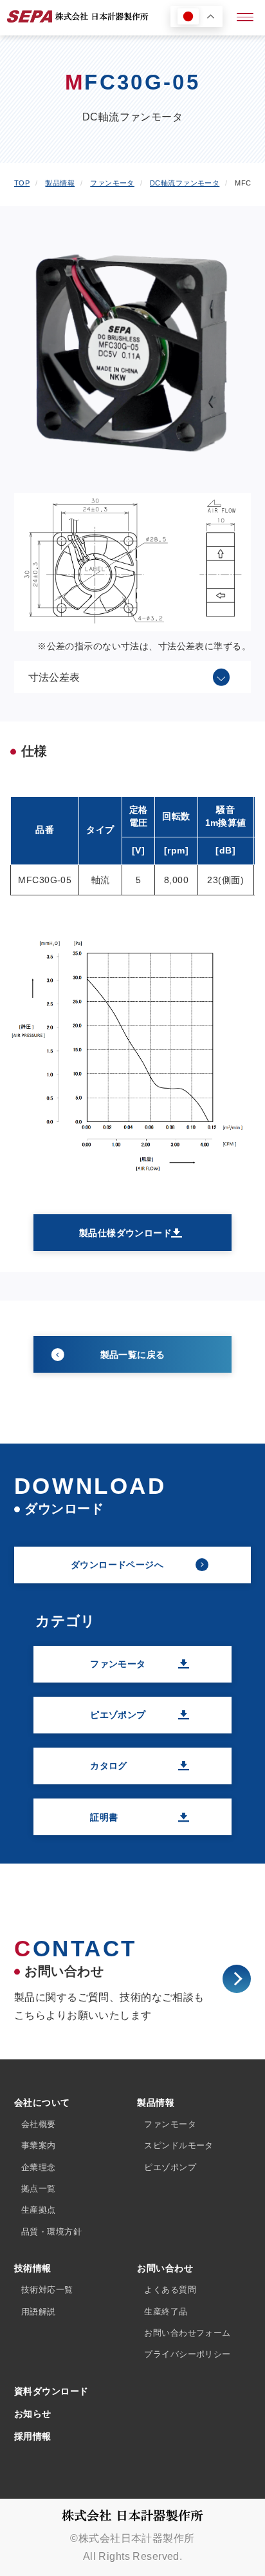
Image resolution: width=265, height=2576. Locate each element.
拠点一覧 (39, 2189)
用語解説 (39, 2312)
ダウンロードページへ (117, 1565)
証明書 (104, 1817)
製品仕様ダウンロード (125, 1233)
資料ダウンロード (51, 2391)
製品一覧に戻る (133, 1355)
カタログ (109, 1766)
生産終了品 (166, 2312)
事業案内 (39, 2145)
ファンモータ (118, 1664)
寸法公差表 (54, 677)
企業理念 (39, 2167)
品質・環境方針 (51, 2232)
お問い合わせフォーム (187, 2333)
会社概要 (39, 2124)
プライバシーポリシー (187, 2354)
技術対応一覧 (47, 2290)
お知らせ (33, 2414)
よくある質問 (170, 2290)
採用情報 (33, 2436)
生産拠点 (39, 2210)
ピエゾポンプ (118, 1715)
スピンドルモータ (178, 2145)
